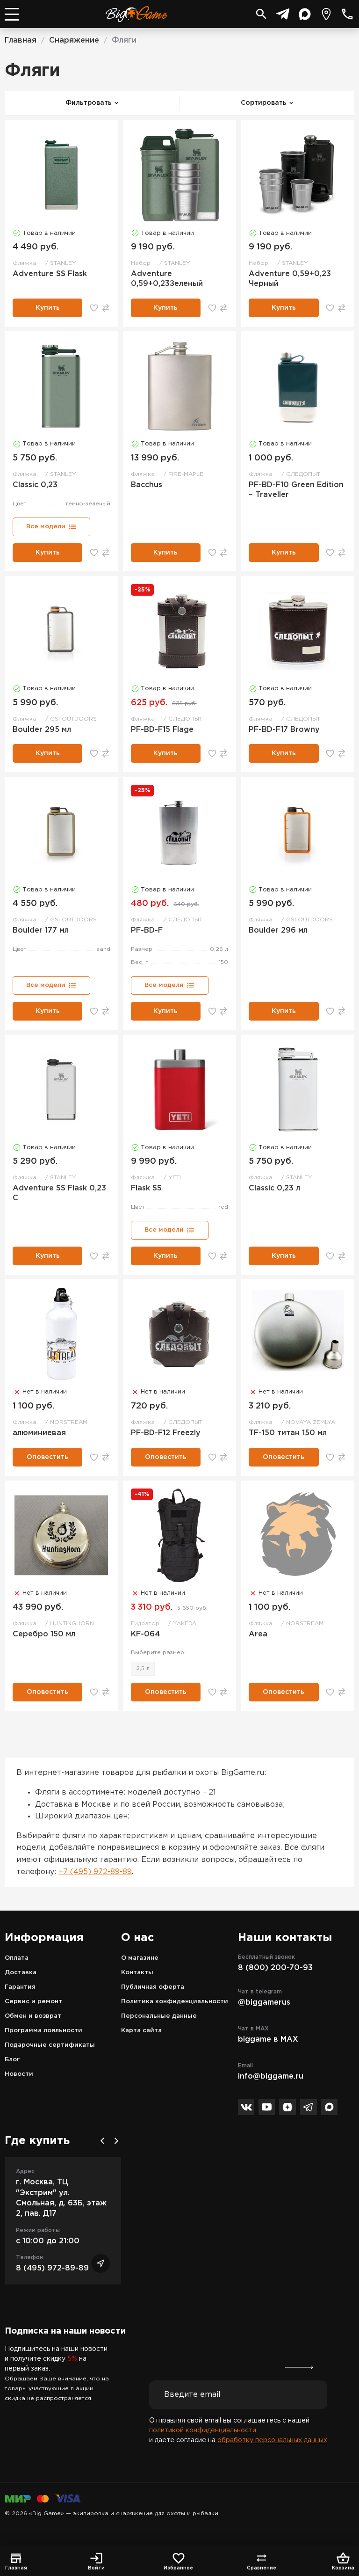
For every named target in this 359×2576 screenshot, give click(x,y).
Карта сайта (141, 2031)
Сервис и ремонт (33, 2002)
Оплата (17, 1958)
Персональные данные (159, 2016)
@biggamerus (264, 2003)
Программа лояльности (43, 2031)
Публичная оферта (153, 1987)
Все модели (46, 527)
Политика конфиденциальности (175, 2002)
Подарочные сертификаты (50, 2045)
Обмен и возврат (33, 2016)
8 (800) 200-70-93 (275, 1968)
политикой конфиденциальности (203, 2430)
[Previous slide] (102, 2141)
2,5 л (143, 1668)
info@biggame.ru (271, 2076)
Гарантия (20, 1987)
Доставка (21, 1973)
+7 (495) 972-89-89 (95, 1872)
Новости (19, 2074)
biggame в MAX (268, 2040)
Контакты (137, 1973)
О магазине (140, 1958)
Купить (48, 308)
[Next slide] (116, 2141)
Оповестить (47, 1457)
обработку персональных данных (272, 2440)
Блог (12, 2060)
